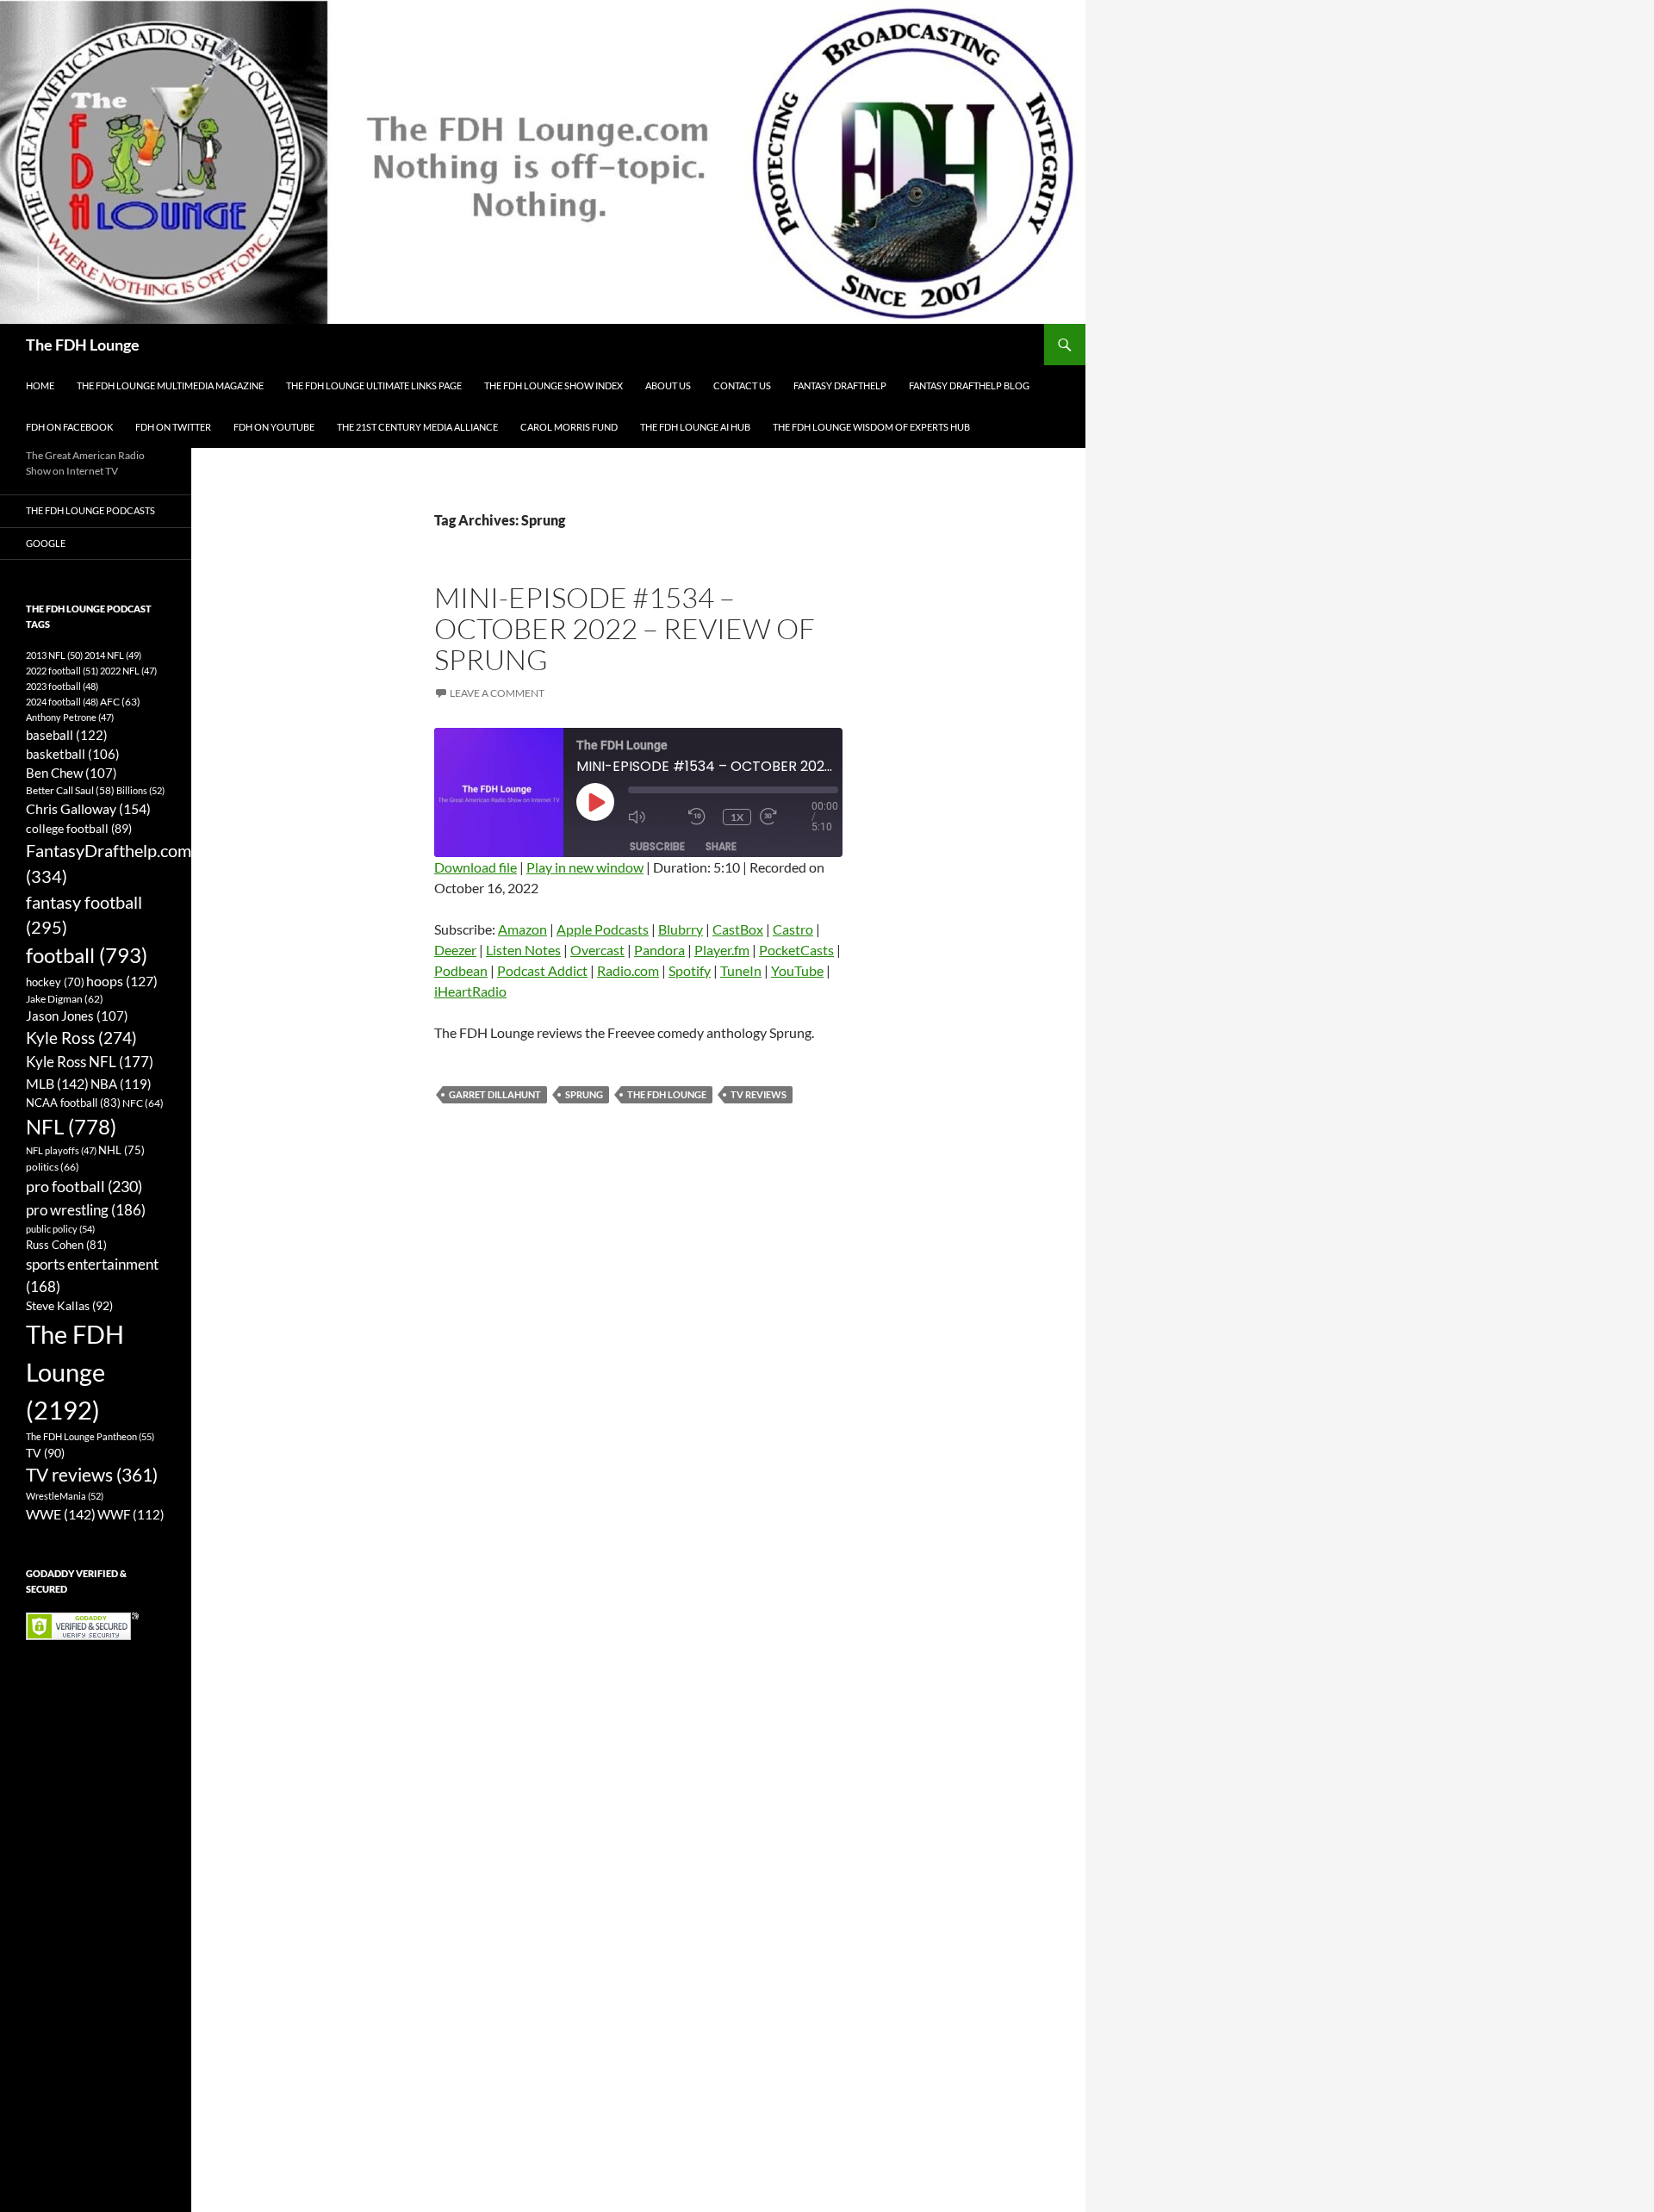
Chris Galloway (88, 808)
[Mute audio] (654, 817)
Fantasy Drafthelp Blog (969, 385)
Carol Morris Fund (569, 427)
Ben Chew (72, 773)
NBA (121, 1084)
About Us (668, 385)
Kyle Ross (81, 1038)
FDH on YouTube (274, 427)
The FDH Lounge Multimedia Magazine (170, 385)
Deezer (455, 950)
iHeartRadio (470, 991)
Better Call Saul (70, 790)
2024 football (62, 702)
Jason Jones (77, 1016)
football (87, 955)
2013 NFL (54, 655)
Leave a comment (497, 693)
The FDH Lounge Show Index (553, 385)
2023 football (62, 686)
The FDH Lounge (83, 345)
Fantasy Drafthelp (840, 385)
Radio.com (628, 970)
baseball (67, 735)
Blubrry (681, 929)
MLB (57, 1083)
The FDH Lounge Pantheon (90, 1436)
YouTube (797, 970)
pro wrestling (86, 1210)
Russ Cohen (66, 1245)
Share (721, 846)
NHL (121, 1150)
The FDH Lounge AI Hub (695, 427)
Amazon (522, 929)
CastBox (738, 929)
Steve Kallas (69, 1305)
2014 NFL (113, 655)
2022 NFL (128, 671)
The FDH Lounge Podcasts (90, 510)
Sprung (584, 1094)
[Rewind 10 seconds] (701, 817)
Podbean (461, 970)
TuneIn (741, 970)
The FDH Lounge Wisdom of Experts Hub (871, 427)
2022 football (62, 671)
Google (46, 543)
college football (79, 828)
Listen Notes (523, 950)
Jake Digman (65, 999)
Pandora (659, 950)
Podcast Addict (542, 970)
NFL (71, 1126)
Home (40, 385)
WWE (61, 1514)
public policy (60, 1229)
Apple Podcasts (603, 929)
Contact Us (742, 385)
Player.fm (722, 950)
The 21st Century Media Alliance (417, 427)
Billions (140, 790)
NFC (143, 1103)
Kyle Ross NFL (90, 1062)
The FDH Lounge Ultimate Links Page (374, 385)
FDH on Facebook (69, 427)
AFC (120, 702)
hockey (55, 982)
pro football (84, 1186)
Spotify (690, 970)
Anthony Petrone (70, 717)
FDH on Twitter (173, 427)
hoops (122, 981)
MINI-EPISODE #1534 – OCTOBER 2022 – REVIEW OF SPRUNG (625, 628)
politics (53, 1167)
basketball (73, 754)
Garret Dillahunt (495, 1094)
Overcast (597, 950)
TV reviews (759, 1094)
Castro (793, 929)
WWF (131, 1514)
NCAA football (73, 1103)
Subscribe (657, 846)
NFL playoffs (61, 1150)
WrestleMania (65, 1496)
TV (45, 1453)
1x (737, 817)
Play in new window (585, 867)
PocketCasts (796, 950)
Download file (476, 867)
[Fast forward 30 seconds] (786, 817)
